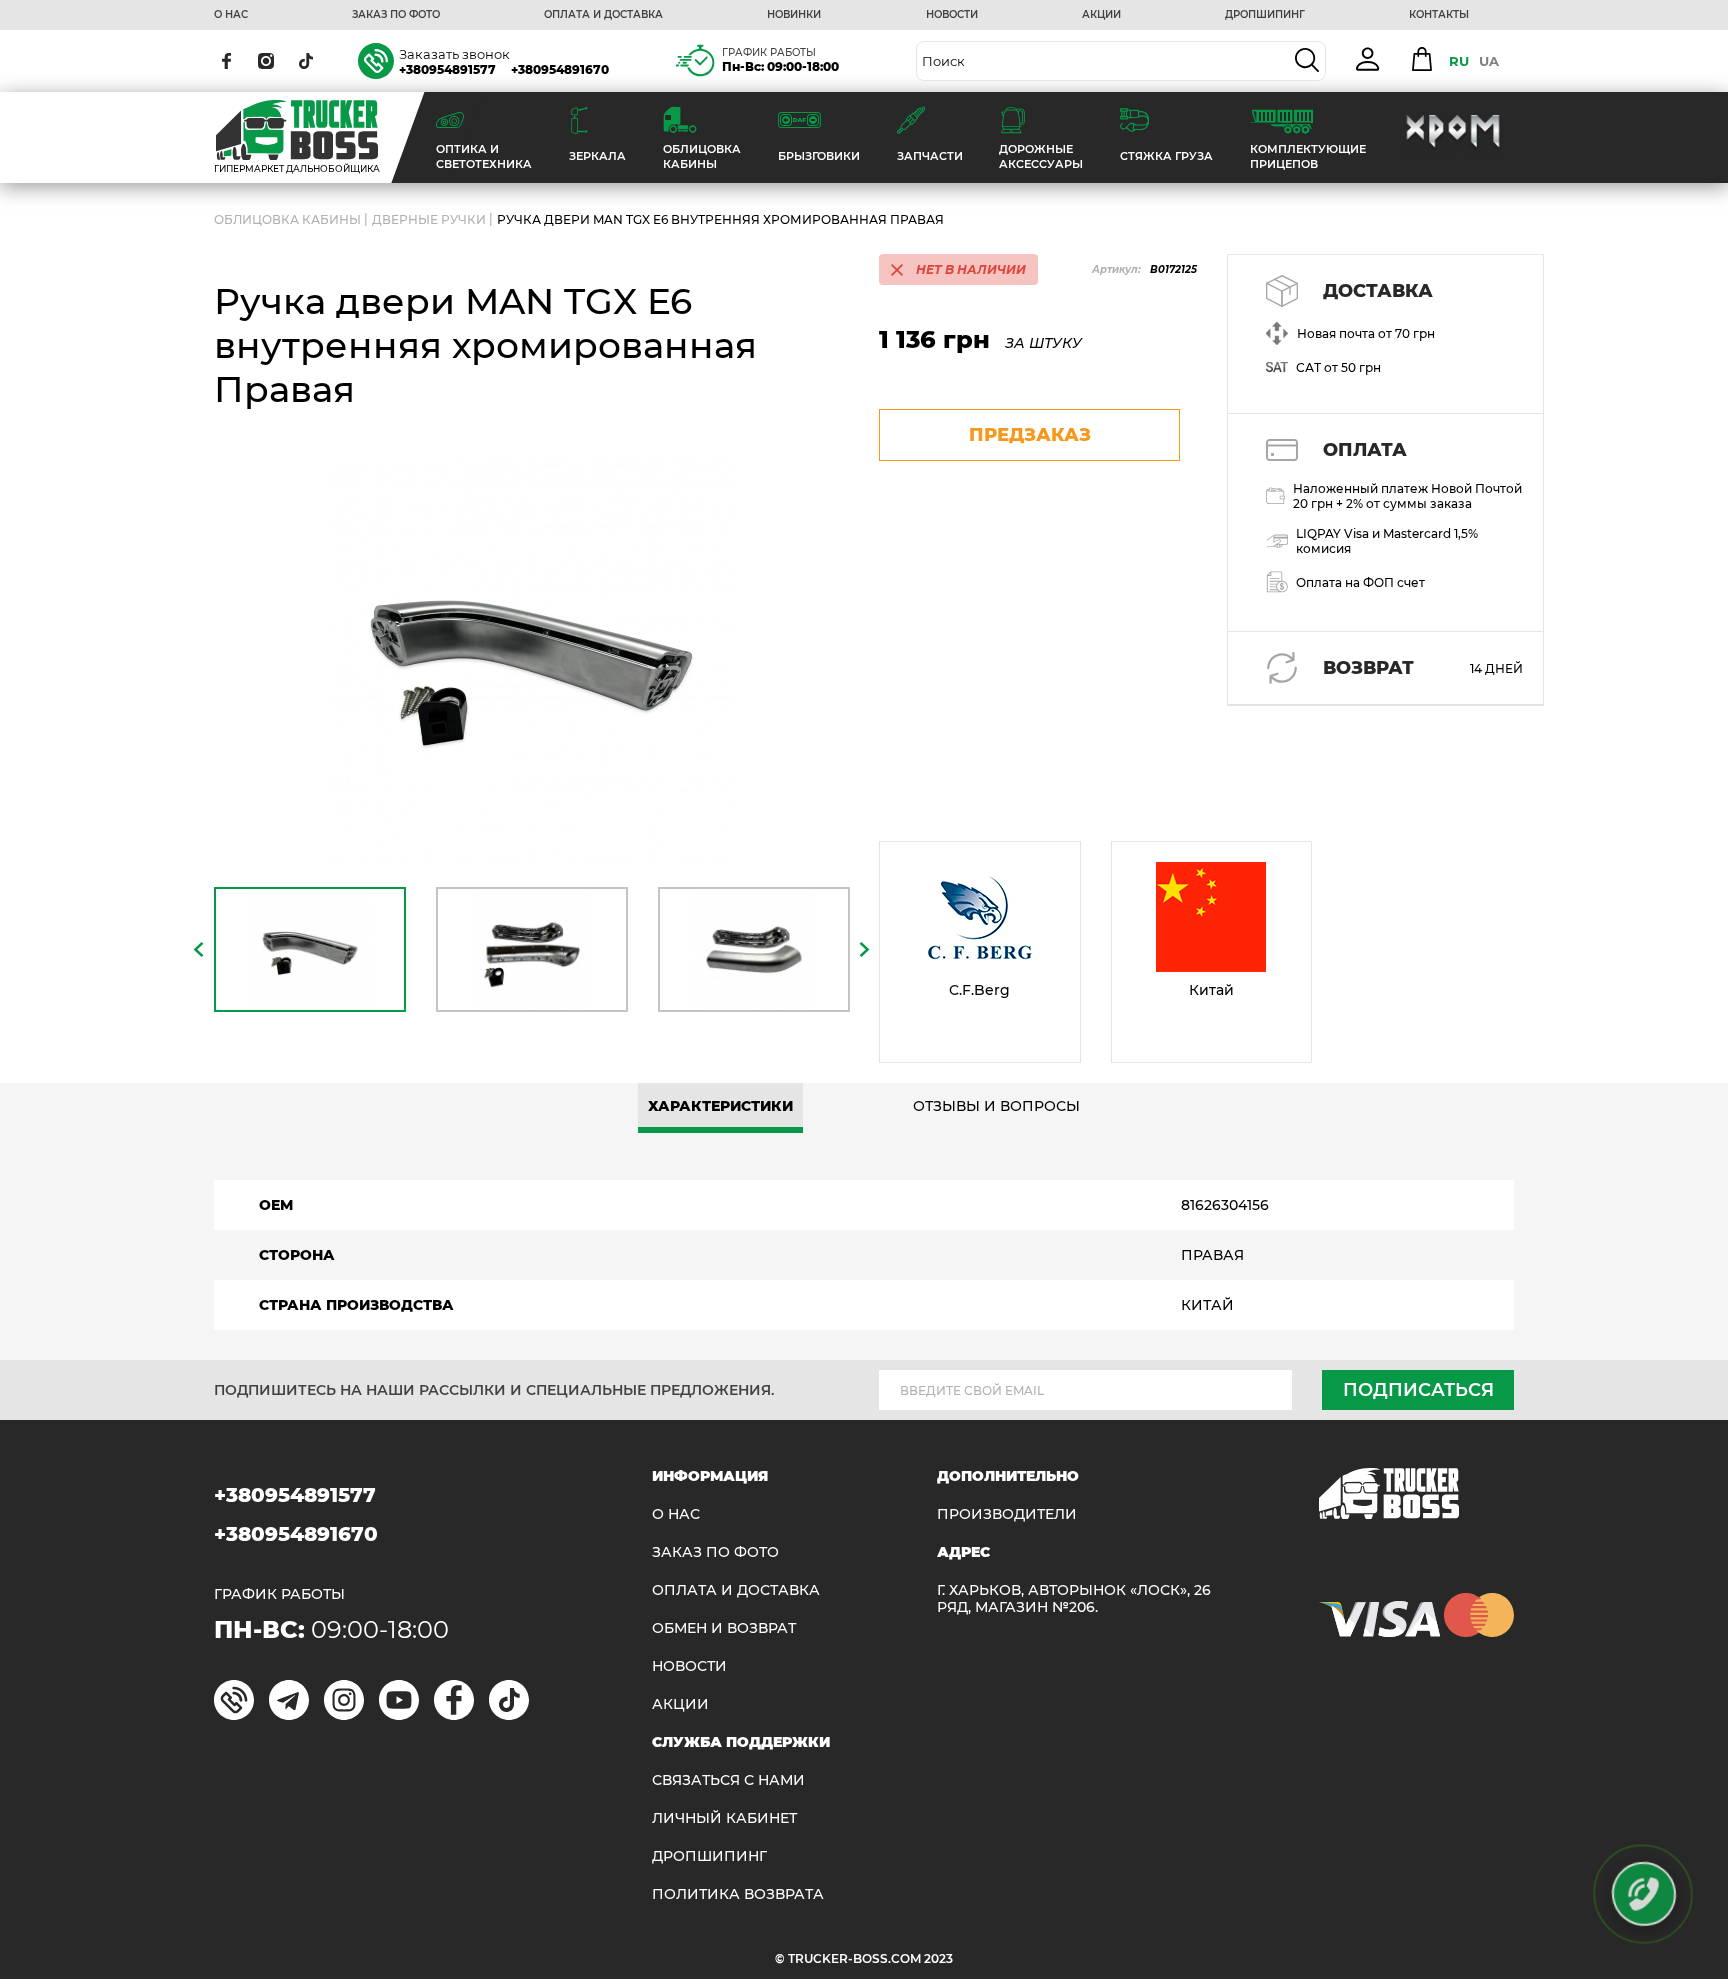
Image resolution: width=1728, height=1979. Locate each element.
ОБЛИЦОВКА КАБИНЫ (287, 219)
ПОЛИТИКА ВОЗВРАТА (738, 1894)
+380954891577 (447, 69)
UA (1489, 61)
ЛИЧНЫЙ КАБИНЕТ (724, 1818)
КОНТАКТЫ (1439, 15)
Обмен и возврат (724, 1628)
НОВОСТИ (952, 15)
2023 (938, 1958)
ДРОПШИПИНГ (1265, 15)
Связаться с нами (728, 1780)
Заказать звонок (454, 54)
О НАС (231, 15)
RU (1459, 61)
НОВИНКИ (794, 15)
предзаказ (1030, 435)
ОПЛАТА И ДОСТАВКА (603, 15)
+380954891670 (560, 69)
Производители (1007, 1514)
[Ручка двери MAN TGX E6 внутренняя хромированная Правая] (531, 661)
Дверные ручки (429, 219)
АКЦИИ (1101, 15)
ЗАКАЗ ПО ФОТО (396, 15)
